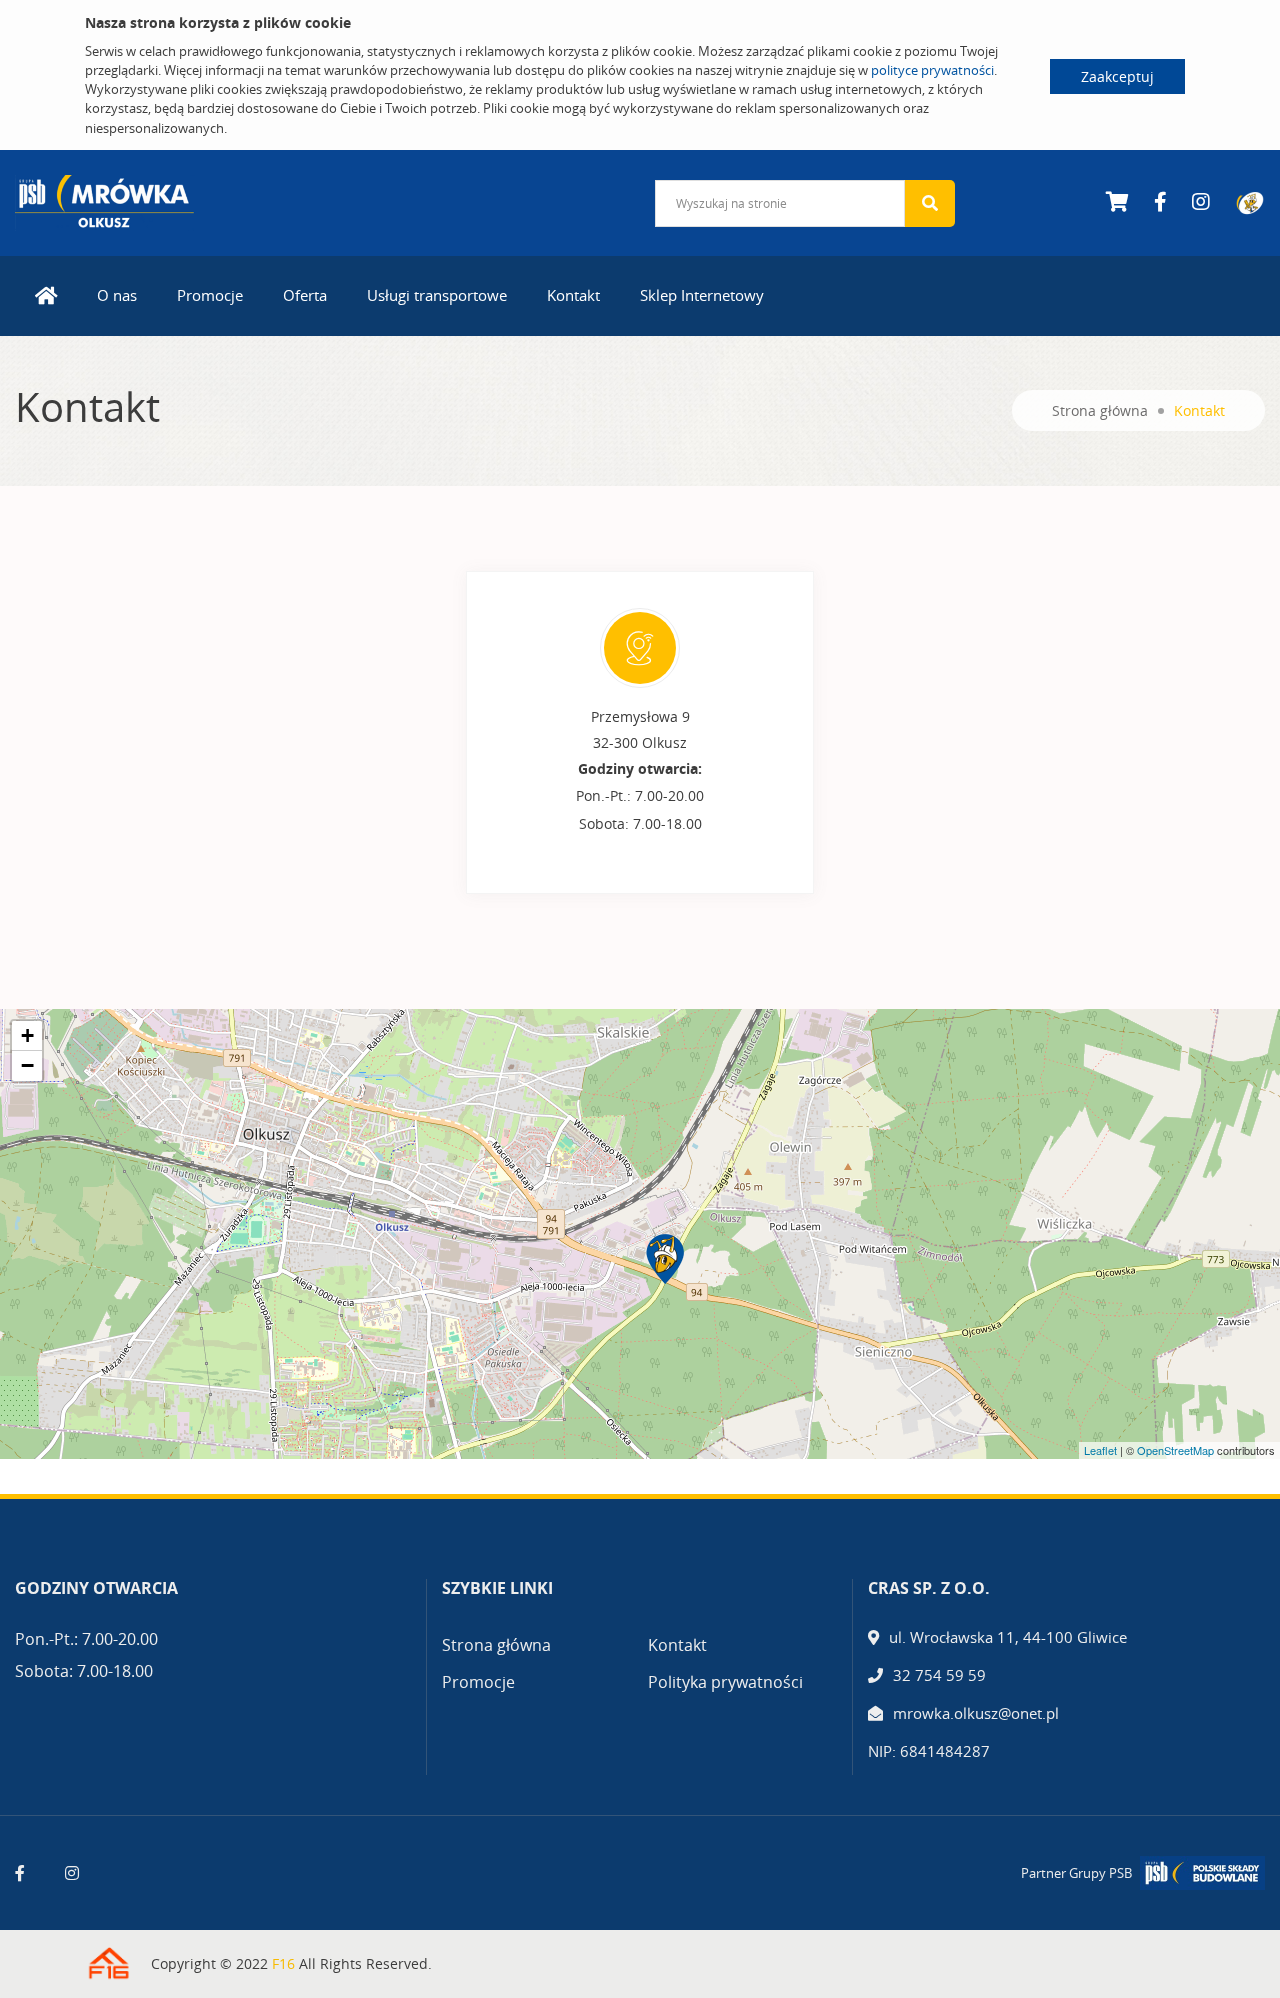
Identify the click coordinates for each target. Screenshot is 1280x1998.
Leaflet (1100, 1450)
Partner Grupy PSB (1076, 1873)
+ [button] (27, 1035)
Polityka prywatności (725, 1682)
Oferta (305, 295)
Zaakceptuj (1117, 76)
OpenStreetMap (1175, 1450)
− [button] (27, 1065)
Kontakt (573, 295)
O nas (117, 295)
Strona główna (1100, 410)
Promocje (210, 295)
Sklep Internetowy (702, 295)
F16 (283, 1963)
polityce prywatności (932, 70)
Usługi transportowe (437, 295)
